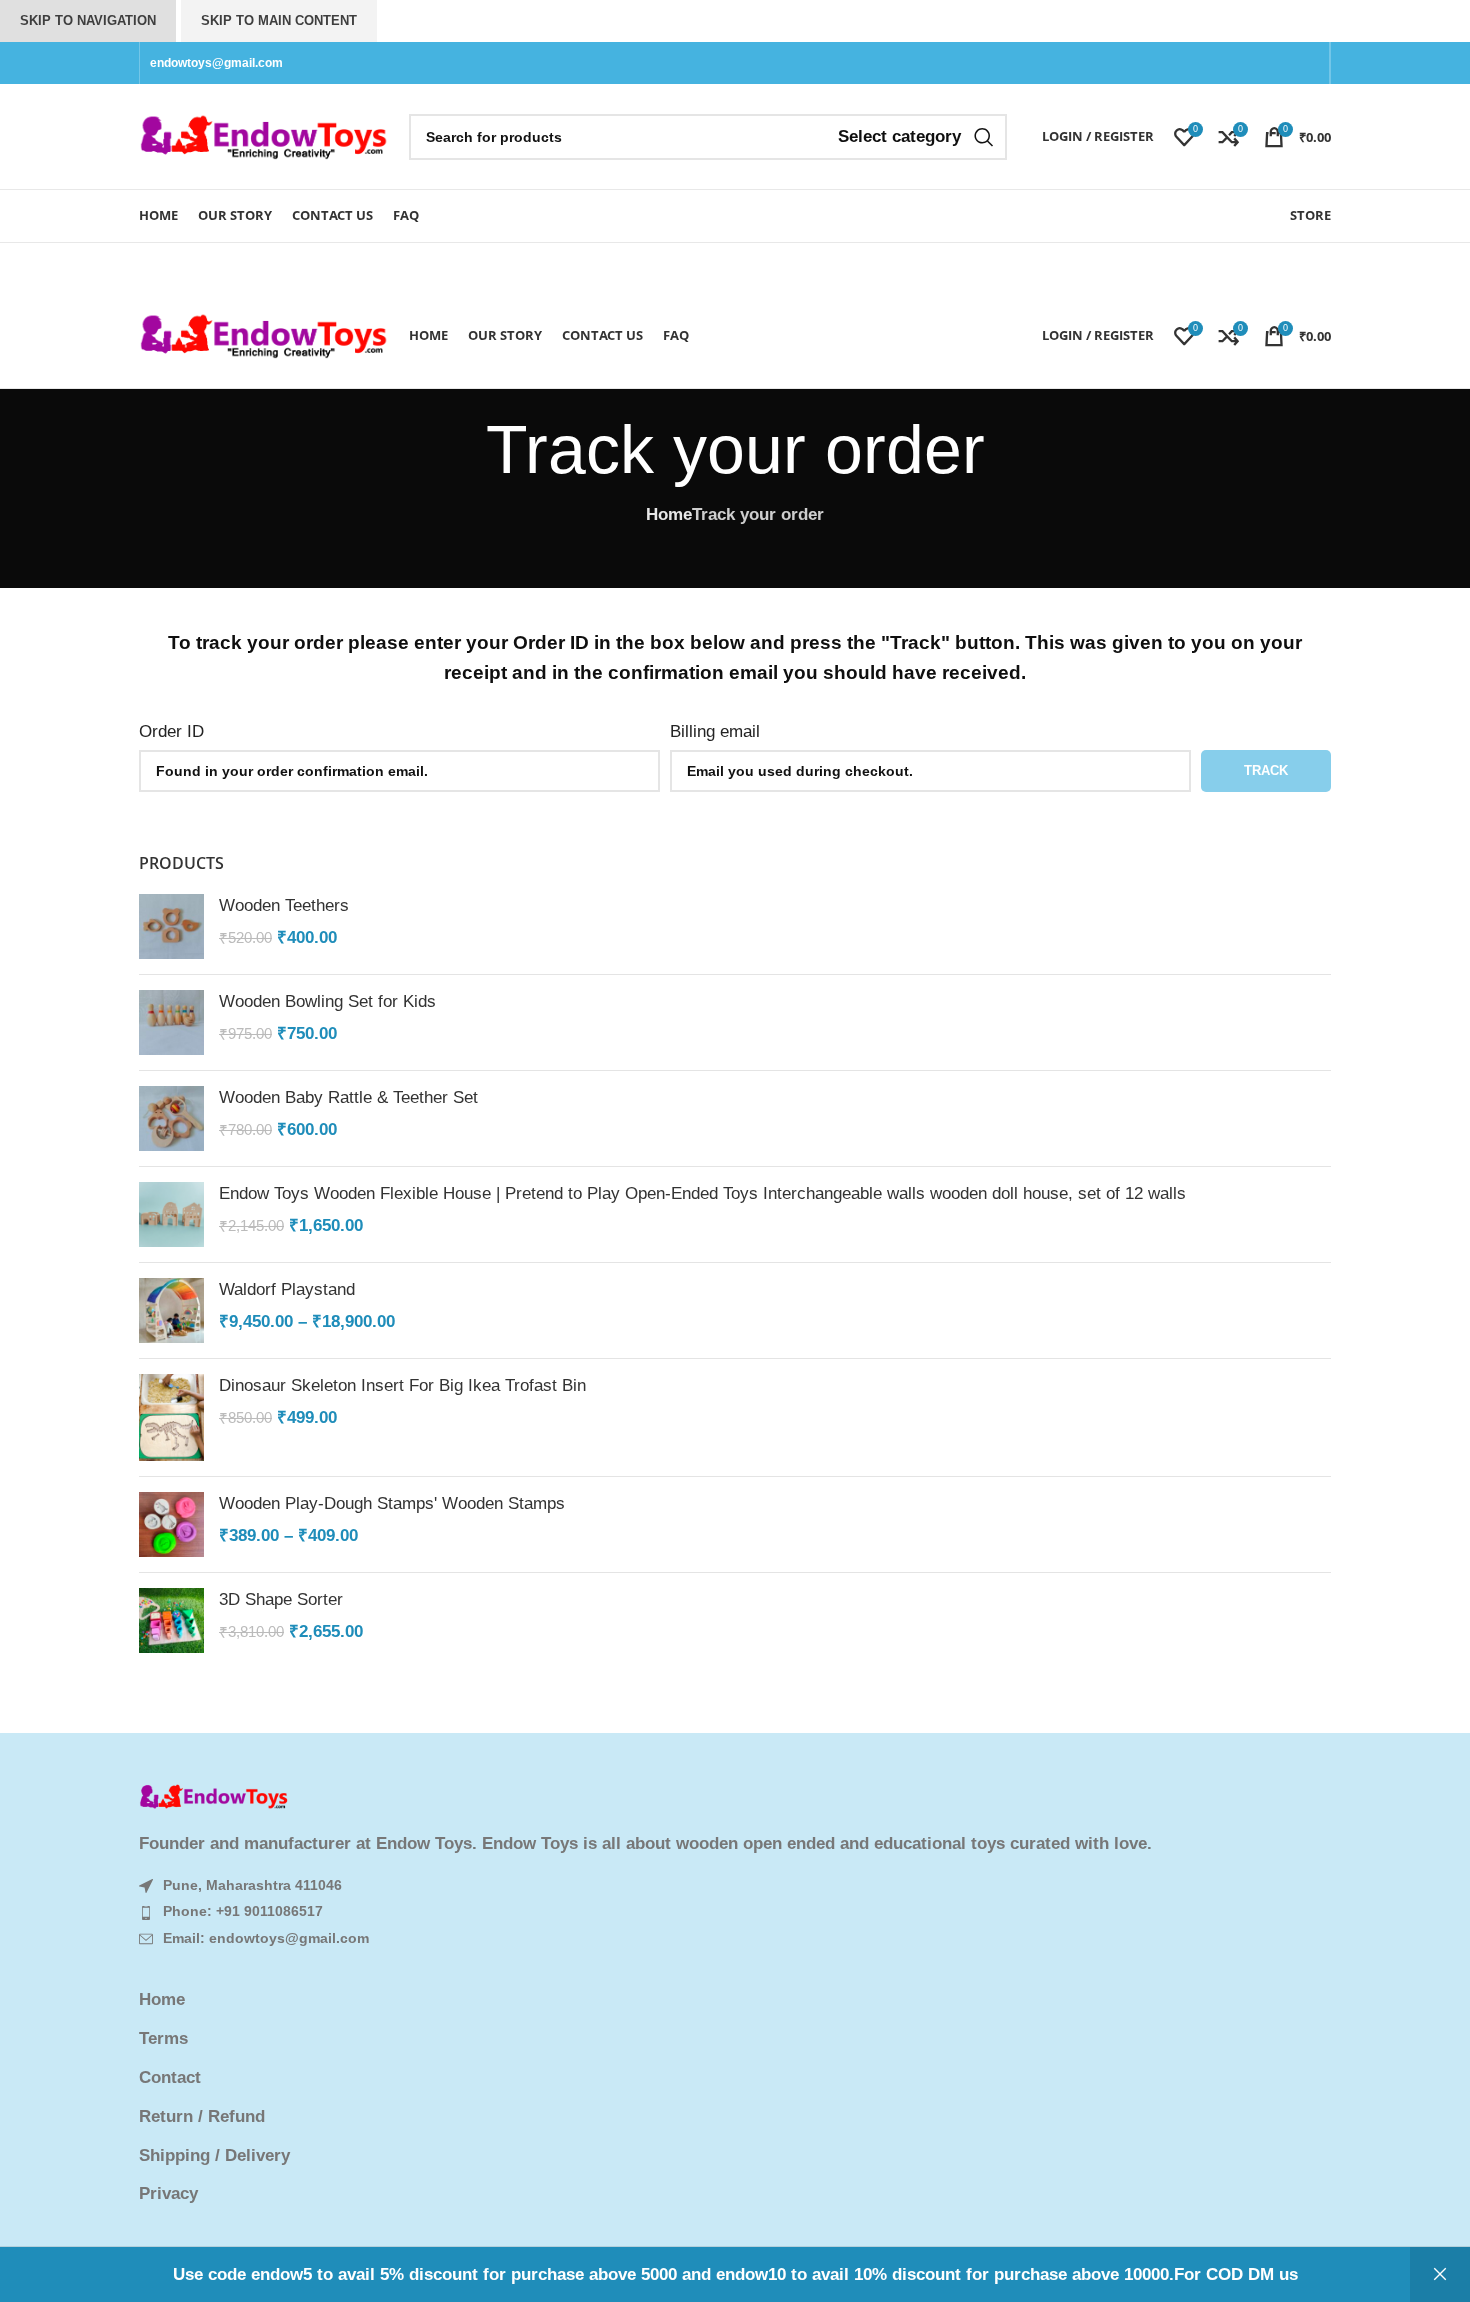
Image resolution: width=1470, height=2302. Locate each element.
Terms (163, 2038)
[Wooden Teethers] (171, 926)
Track (1266, 770)
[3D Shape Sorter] (171, 1620)
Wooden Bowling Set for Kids (327, 1001)
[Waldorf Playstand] (171, 1310)
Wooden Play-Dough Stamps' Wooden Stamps (392, 1503)
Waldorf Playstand (287, 1289)
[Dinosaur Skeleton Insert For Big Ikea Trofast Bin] (171, 1417)
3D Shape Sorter (281, 1599)
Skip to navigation (88, 20)
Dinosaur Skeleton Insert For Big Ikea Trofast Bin (402, 1385)
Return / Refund (202, 2116)
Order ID (171, 731)
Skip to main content (279, 20)
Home (669, 514)
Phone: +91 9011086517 (243, 1911)
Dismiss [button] (1440, 2274)
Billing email (715, 731)
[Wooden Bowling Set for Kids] (171, 1022)
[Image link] (214, 1796)
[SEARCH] (984, 137)
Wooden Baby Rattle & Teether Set (348, 1097)
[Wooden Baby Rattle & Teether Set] (171, 1118)
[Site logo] (264, 135)
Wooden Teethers (284, 905)
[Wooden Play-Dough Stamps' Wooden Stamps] (171, 1524)
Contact (170, 2077)
